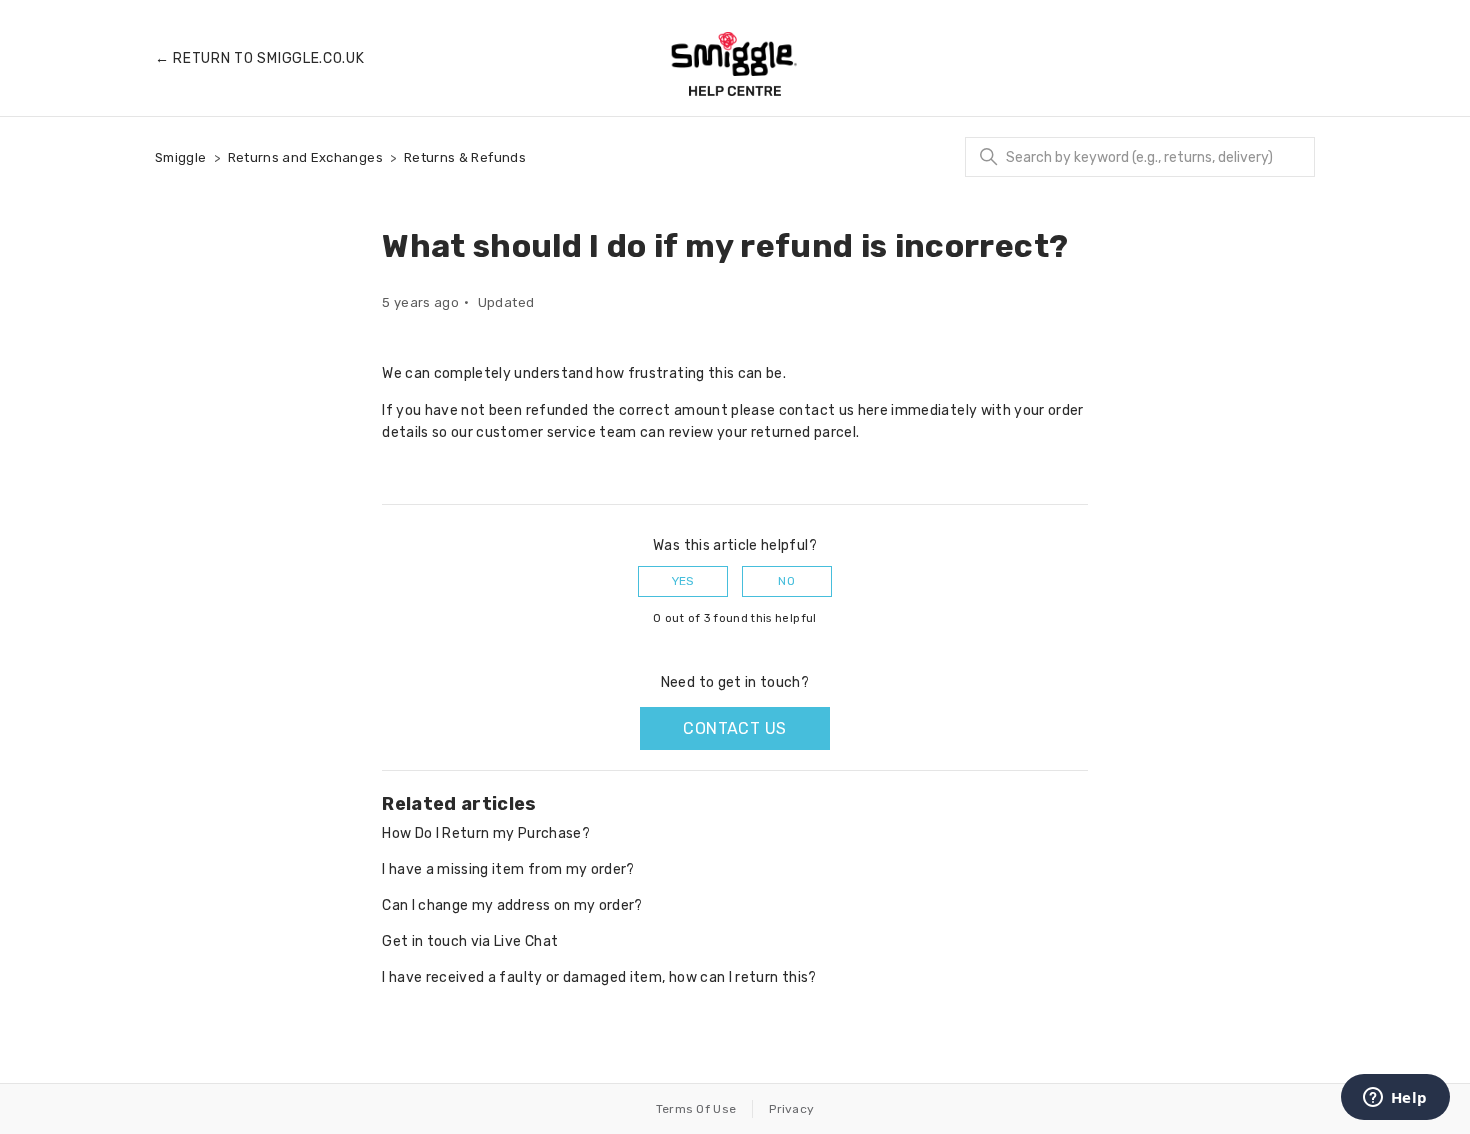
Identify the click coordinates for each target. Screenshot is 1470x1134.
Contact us (734, 728)
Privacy (791, 1109)
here (873, 410)
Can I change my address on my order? (512, 905)
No (786, 581)
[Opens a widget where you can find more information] (1395, 1099)
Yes (683, 581)
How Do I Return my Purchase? (486, 833)
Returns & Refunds (465, 157)
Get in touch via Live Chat (470, 941)
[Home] (735, 64)
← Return (260, 58)
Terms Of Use (696, 1109)
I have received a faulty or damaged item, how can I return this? (599, 977)
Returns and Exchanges (305, 157)
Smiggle (180, 157)
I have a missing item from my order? (508, 869)
